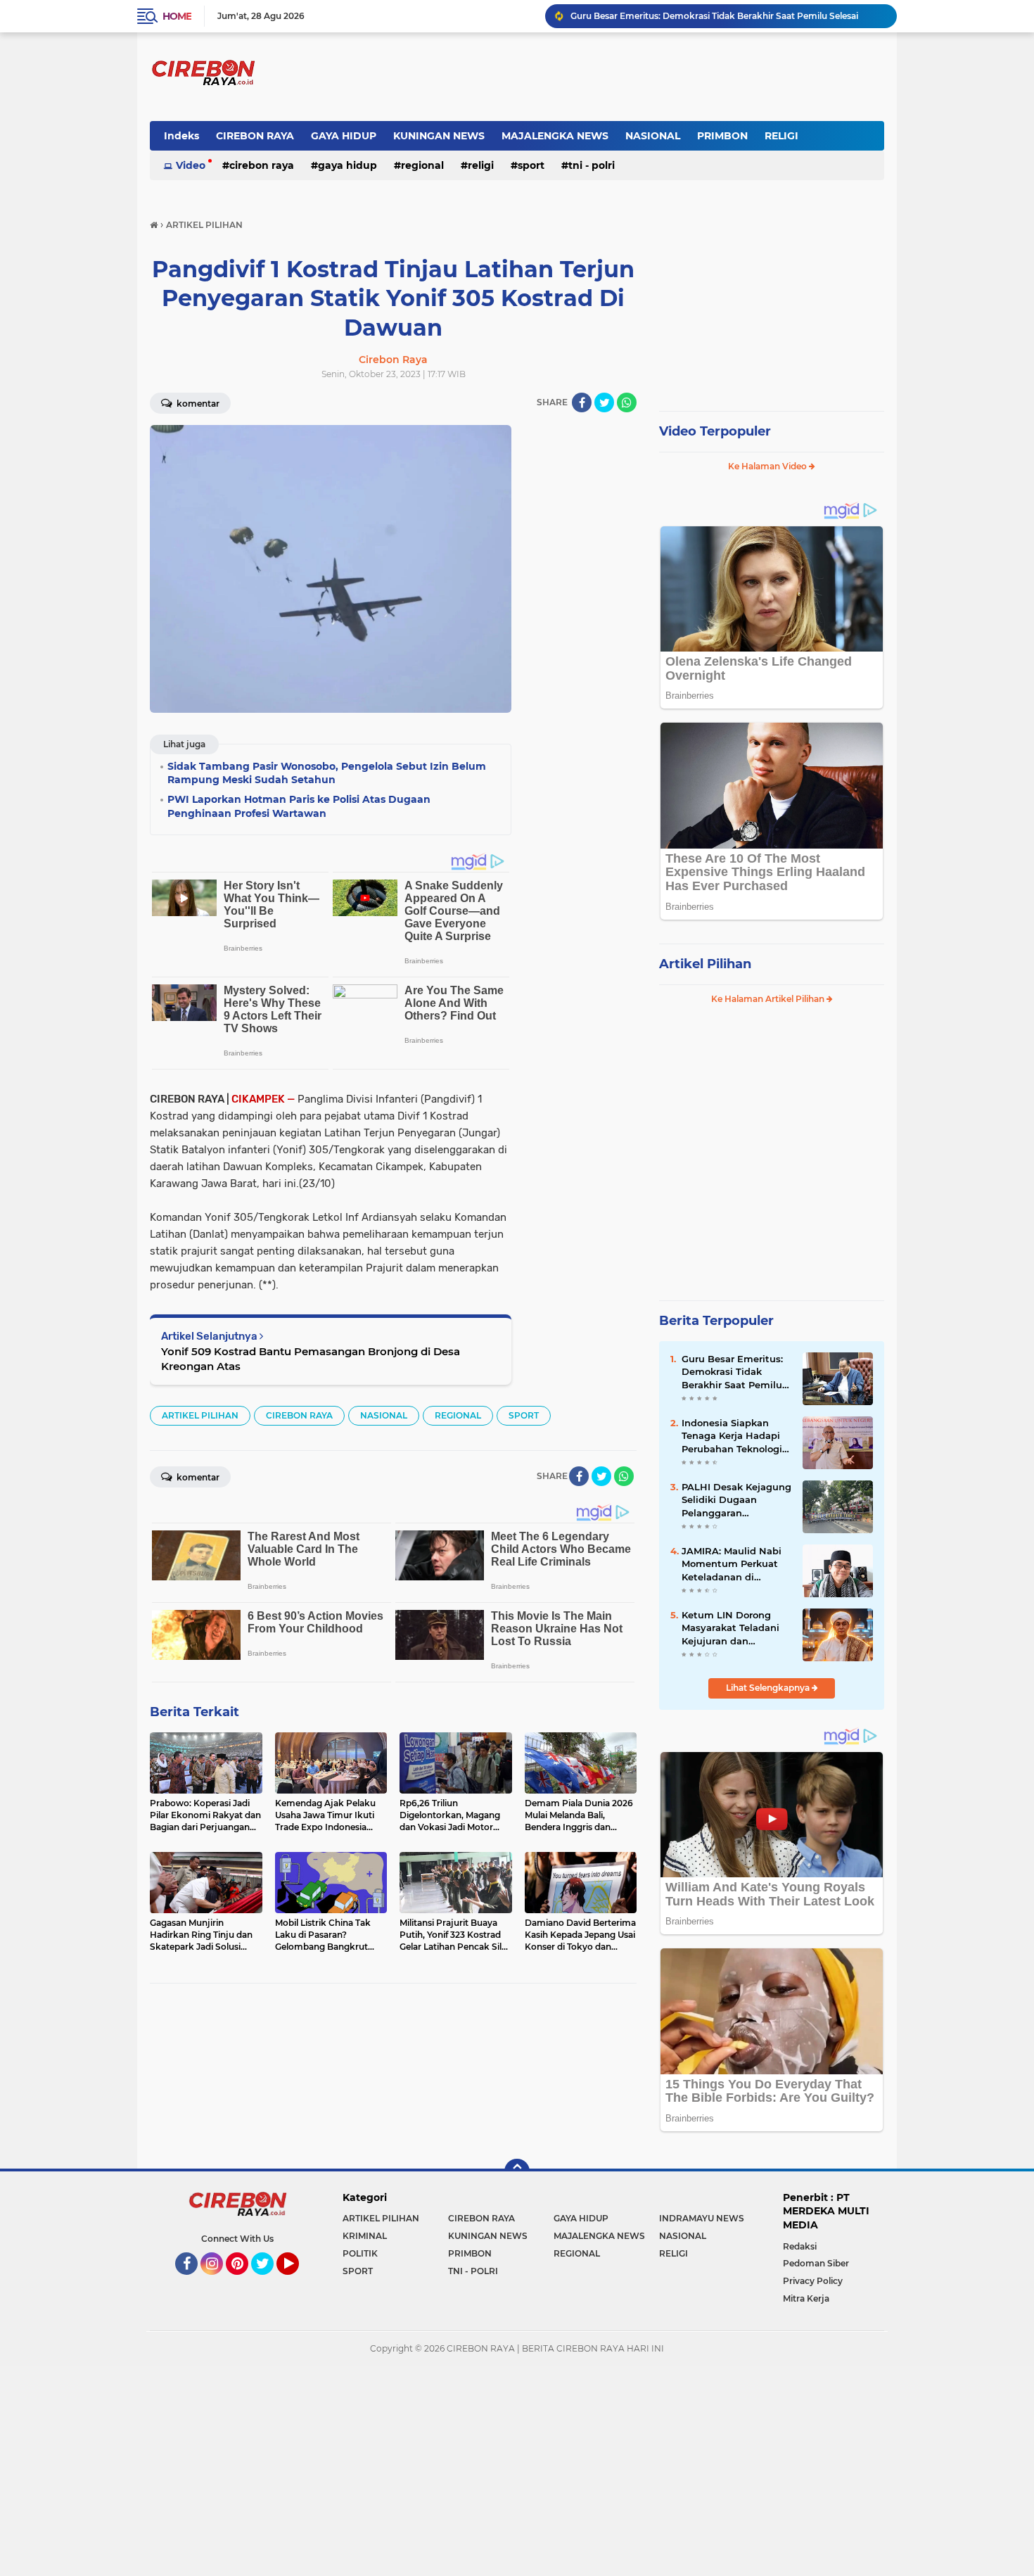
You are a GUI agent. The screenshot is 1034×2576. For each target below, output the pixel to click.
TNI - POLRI (592, 165)
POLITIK (360, 2253)
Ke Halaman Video (768, 466)
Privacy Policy (813, 2281)
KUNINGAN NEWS (439, 136)
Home (177, 16)
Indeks (181, 136)
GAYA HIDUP (344, 136)
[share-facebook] (582, 402)
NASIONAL (653, 136)
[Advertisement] (580, 636)
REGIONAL (422, 165)
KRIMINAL (365, 2236)
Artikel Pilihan (705, 964)
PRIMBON (722, 136)
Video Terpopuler (715, 431)
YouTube (297, 2281)
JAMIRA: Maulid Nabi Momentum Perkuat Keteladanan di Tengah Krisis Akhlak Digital (732, 1564)
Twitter (269, 2281)
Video (191, 165)
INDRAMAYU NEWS (702, 2218)
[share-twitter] (604, 402)
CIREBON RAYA (255, 136)
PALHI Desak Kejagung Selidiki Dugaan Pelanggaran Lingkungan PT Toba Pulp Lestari (736, 1500)
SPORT (531, 165)
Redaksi (800, 2246)
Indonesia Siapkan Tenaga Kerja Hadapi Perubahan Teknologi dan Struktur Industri (732, 1436)
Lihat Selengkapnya (769, 1688)
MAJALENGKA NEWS (555, 136)
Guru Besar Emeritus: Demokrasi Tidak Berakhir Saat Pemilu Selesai (714, 16)
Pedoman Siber (816, 2263)
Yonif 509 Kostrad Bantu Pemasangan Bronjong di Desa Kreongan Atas (311, 1359)
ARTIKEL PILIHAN (200, 1415)
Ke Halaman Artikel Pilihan (769, 999)
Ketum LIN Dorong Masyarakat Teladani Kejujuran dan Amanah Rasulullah (730, 1628)
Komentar (197, 404)
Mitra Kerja (806, 2298)
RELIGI (781, 136)
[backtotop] (517, 2171)
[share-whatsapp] (627, 402)
